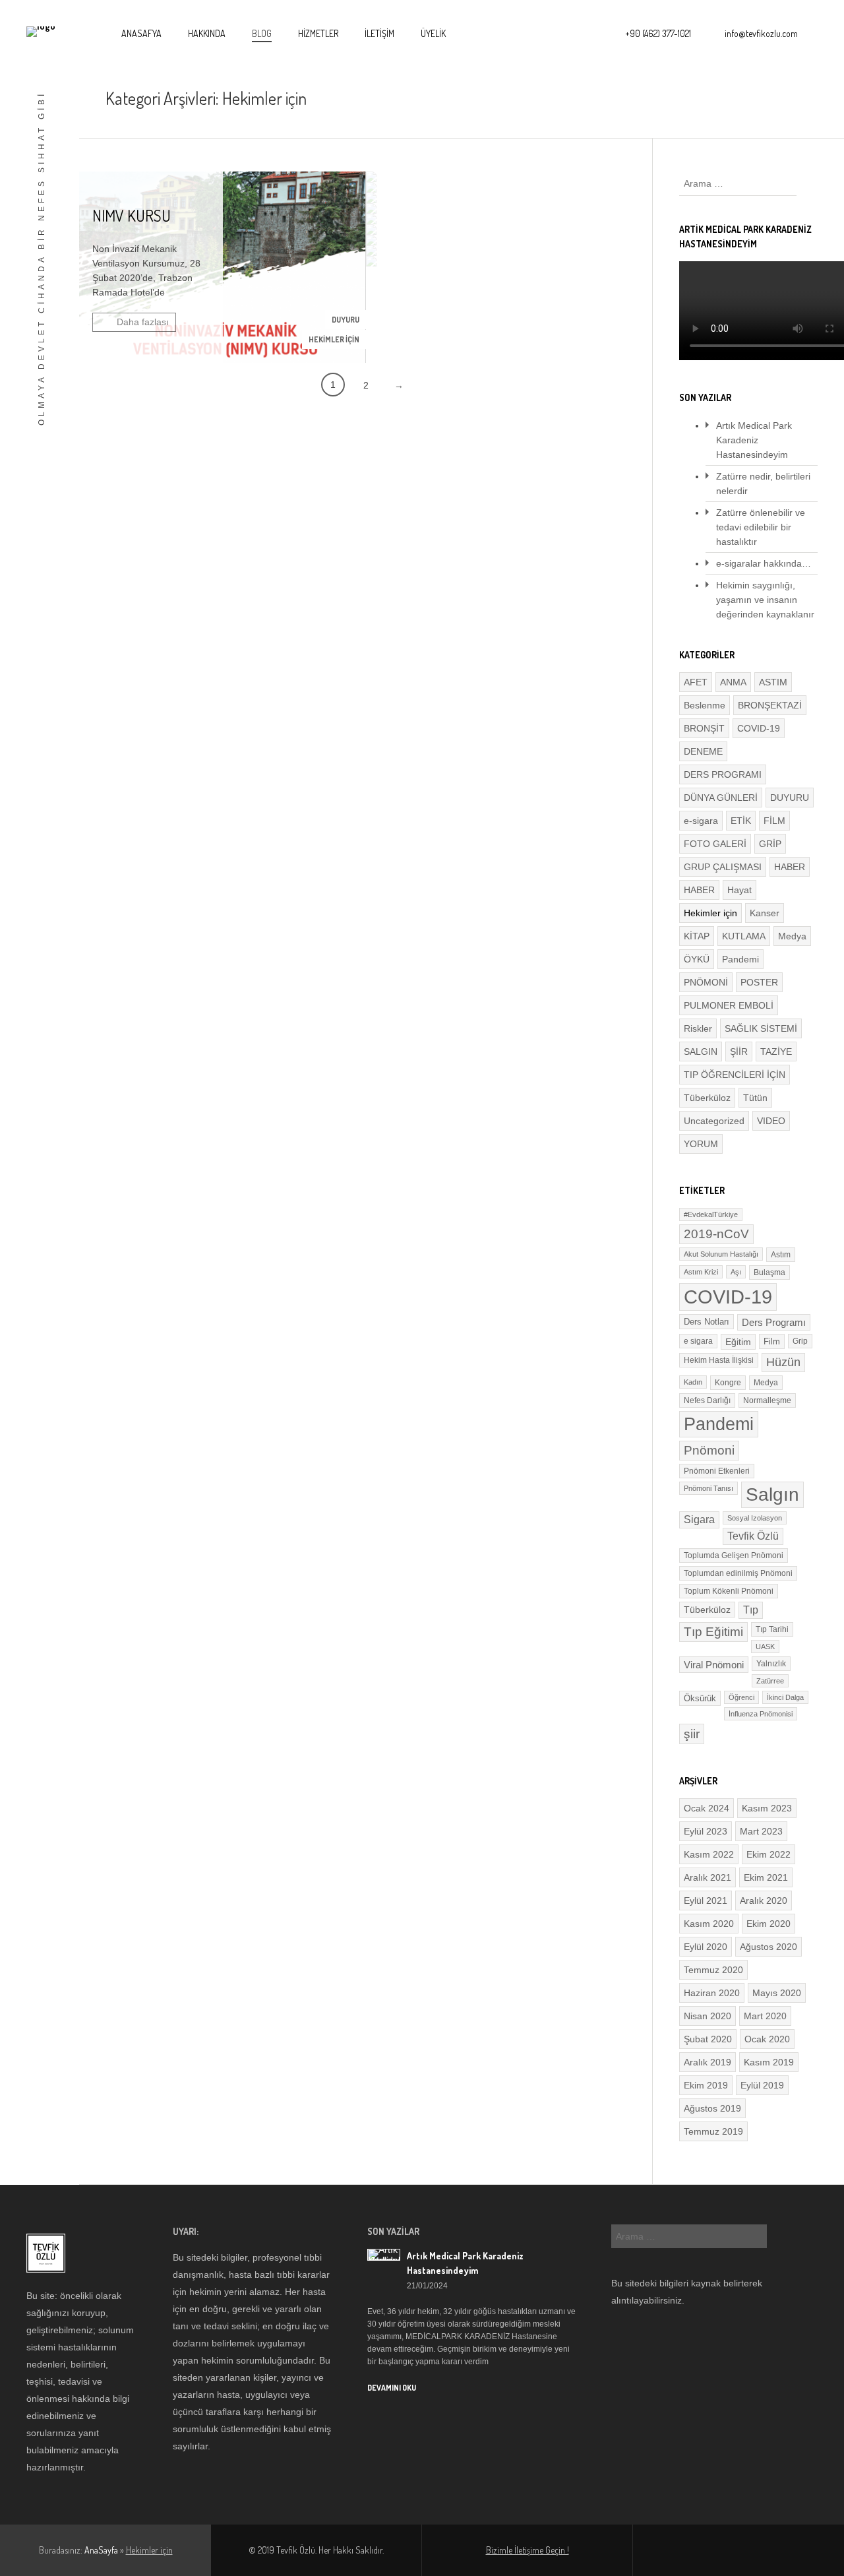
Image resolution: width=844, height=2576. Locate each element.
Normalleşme (767, 1400)
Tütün (755, 1098)
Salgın (772, 1494)
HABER (790, 867)
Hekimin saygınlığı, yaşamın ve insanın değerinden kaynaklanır (765, 600)
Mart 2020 (765, 2016)
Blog (262, 33)
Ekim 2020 (769, 1924)
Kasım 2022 (709, 1854)
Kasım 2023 (767, 1808)
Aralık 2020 (764, 1901)
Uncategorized (714, 1121)
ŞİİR (739, 1052)
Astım (781, 1255)
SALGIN (701, 1052)
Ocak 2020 (767, 2039)
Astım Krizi (701, 1272)
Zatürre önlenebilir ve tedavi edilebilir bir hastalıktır (761, 527)
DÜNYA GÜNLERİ (721, 798)
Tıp (751, 1610)
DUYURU (346, 320)
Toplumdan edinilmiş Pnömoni (738, 1573)
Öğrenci (741, 1697)
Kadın (693, 1382)
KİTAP (697, 936)
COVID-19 (759, 728)
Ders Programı (774, 1322)
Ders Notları (707, 1322)
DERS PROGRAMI (723, 774)
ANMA (733, 682)
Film (772, 1341)
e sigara (698, 1341)
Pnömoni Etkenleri (717, 1471)
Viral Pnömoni (714, 1665)
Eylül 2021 (706, 1901)
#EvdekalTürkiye (711, 1214)
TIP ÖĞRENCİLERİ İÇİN (735, 1075)
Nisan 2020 (708, 2016)
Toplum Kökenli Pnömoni (729, 1591)
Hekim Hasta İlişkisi (719, 1360)
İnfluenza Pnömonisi (761, 1714)
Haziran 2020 (712, 1993)
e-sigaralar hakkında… (764, 563)
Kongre (728, 1383)
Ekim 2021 (766, 1877)
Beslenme (705, 705)
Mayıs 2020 (777, 1993)
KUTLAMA (744, 936)
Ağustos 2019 (712, 2108)
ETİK (741, 821)
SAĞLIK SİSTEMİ (761, 1028)
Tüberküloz (707, 1098)
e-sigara (701, 821)
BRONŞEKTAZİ (770, 705)
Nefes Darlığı (707, 1400)
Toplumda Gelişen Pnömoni (734, 1555)
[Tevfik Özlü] (41, 32)
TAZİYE (776, 1052)
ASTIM (773, 682)
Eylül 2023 (706, 1831)
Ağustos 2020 (769, 1947)
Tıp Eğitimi (713, 1632)
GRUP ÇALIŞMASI (723, 867)
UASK (765, 1647)
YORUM (701, 1144)
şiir (692, 1734)
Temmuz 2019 (713, 2131)
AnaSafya (141, 33)
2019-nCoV (716, 1234)
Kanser (765, 913)
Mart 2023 (761, 1831)
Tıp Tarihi (772, 1629)
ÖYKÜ (697, 959)
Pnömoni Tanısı (708, 1488)
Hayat (739, 890)
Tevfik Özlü (753, 1536)
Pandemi (740, 959)
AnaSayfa (101, 2550)
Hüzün (783, 1362)
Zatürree (770, 1681)
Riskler (698, 1028)
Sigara (699, 1520)
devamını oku (392, 2388)
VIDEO (771, 1121)
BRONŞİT (704, 728)
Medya (792, 936)
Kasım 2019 (769, 2062)
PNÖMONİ (706, 982)
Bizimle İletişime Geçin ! (527, 2550)
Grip (800, 1341)
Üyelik (433, 33)
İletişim (379, 33)
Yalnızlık (771, 1664)
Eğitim (738, 1342)
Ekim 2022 (769, 1854)
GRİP (770, 844)
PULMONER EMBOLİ (729, 1005)
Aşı (736, 1272)
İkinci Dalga (785, 1697)
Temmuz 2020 (713, 1970)
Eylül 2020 (706, 1947)
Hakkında (207, 33)
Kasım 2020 (709, 1924)
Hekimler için (334, 339)
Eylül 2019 (762, 2085)
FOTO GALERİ (715, 844)
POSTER (759, 982)
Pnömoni (709, 1450)
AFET (696, 682)
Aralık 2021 (708, 1877)
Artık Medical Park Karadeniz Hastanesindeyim (754, 440)
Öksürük (700, 1698)
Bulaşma (769, 1272)
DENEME (703, 751)
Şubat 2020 (708, 2039)
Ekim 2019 (706, 2085)
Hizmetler (318, 33)
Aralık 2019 (708, 2062)
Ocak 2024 (707, 1808)
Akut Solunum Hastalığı (721, 1254)
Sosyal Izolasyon (755, 1518)
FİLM (774, 821)
